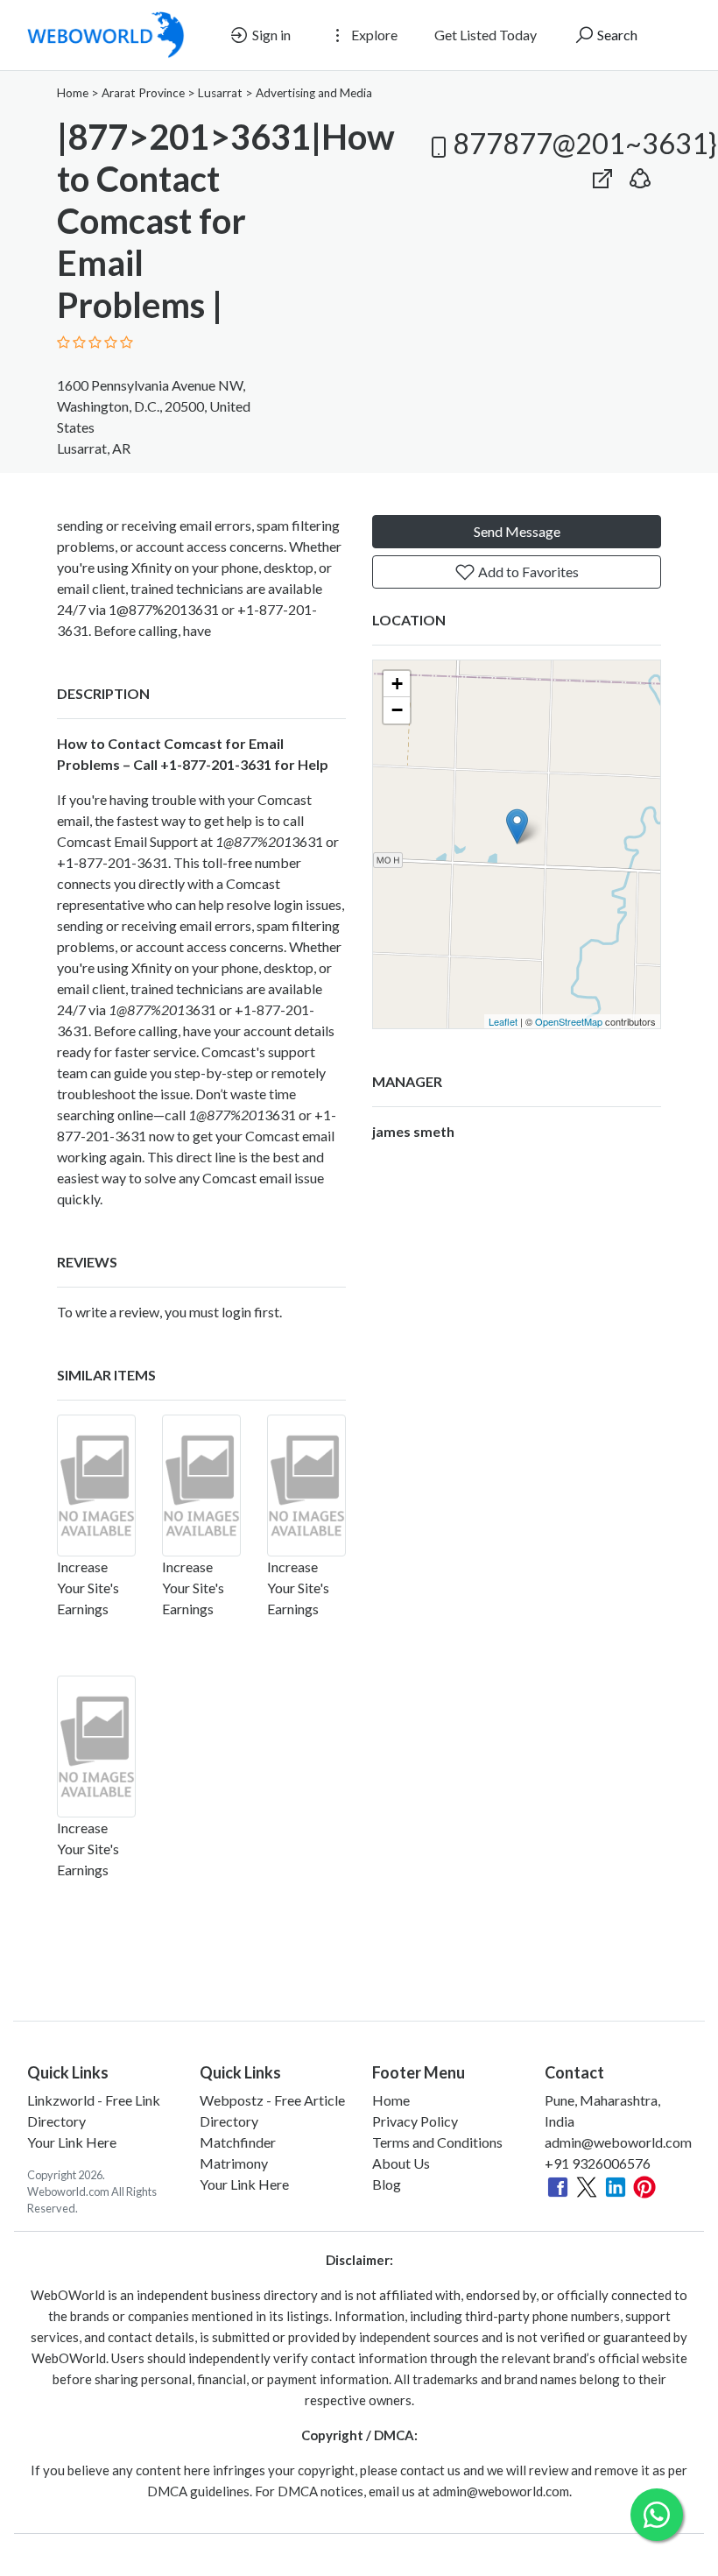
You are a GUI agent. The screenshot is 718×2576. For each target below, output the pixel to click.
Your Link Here (72, 2142)
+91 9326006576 (598, 2163)
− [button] (397, 710)
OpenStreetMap (569, 1021)
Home (73, 93)
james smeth (413, 1131)
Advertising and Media (314, 93)
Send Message (517, 531)
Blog (387, 2184)
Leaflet (503, 1021)
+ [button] (397, 684)
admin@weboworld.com (618, 2142)
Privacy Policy (415, 2121)
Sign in (270, 35)
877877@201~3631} (584, 143)
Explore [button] (373, 35)
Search (616, 35)
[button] (640, 175)
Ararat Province (143, 93)
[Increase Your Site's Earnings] (96, 1486)
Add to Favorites (527, 572)
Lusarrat (220, 93)
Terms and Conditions (437, 2142)
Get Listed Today (486, 35)
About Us (401, 2163)
